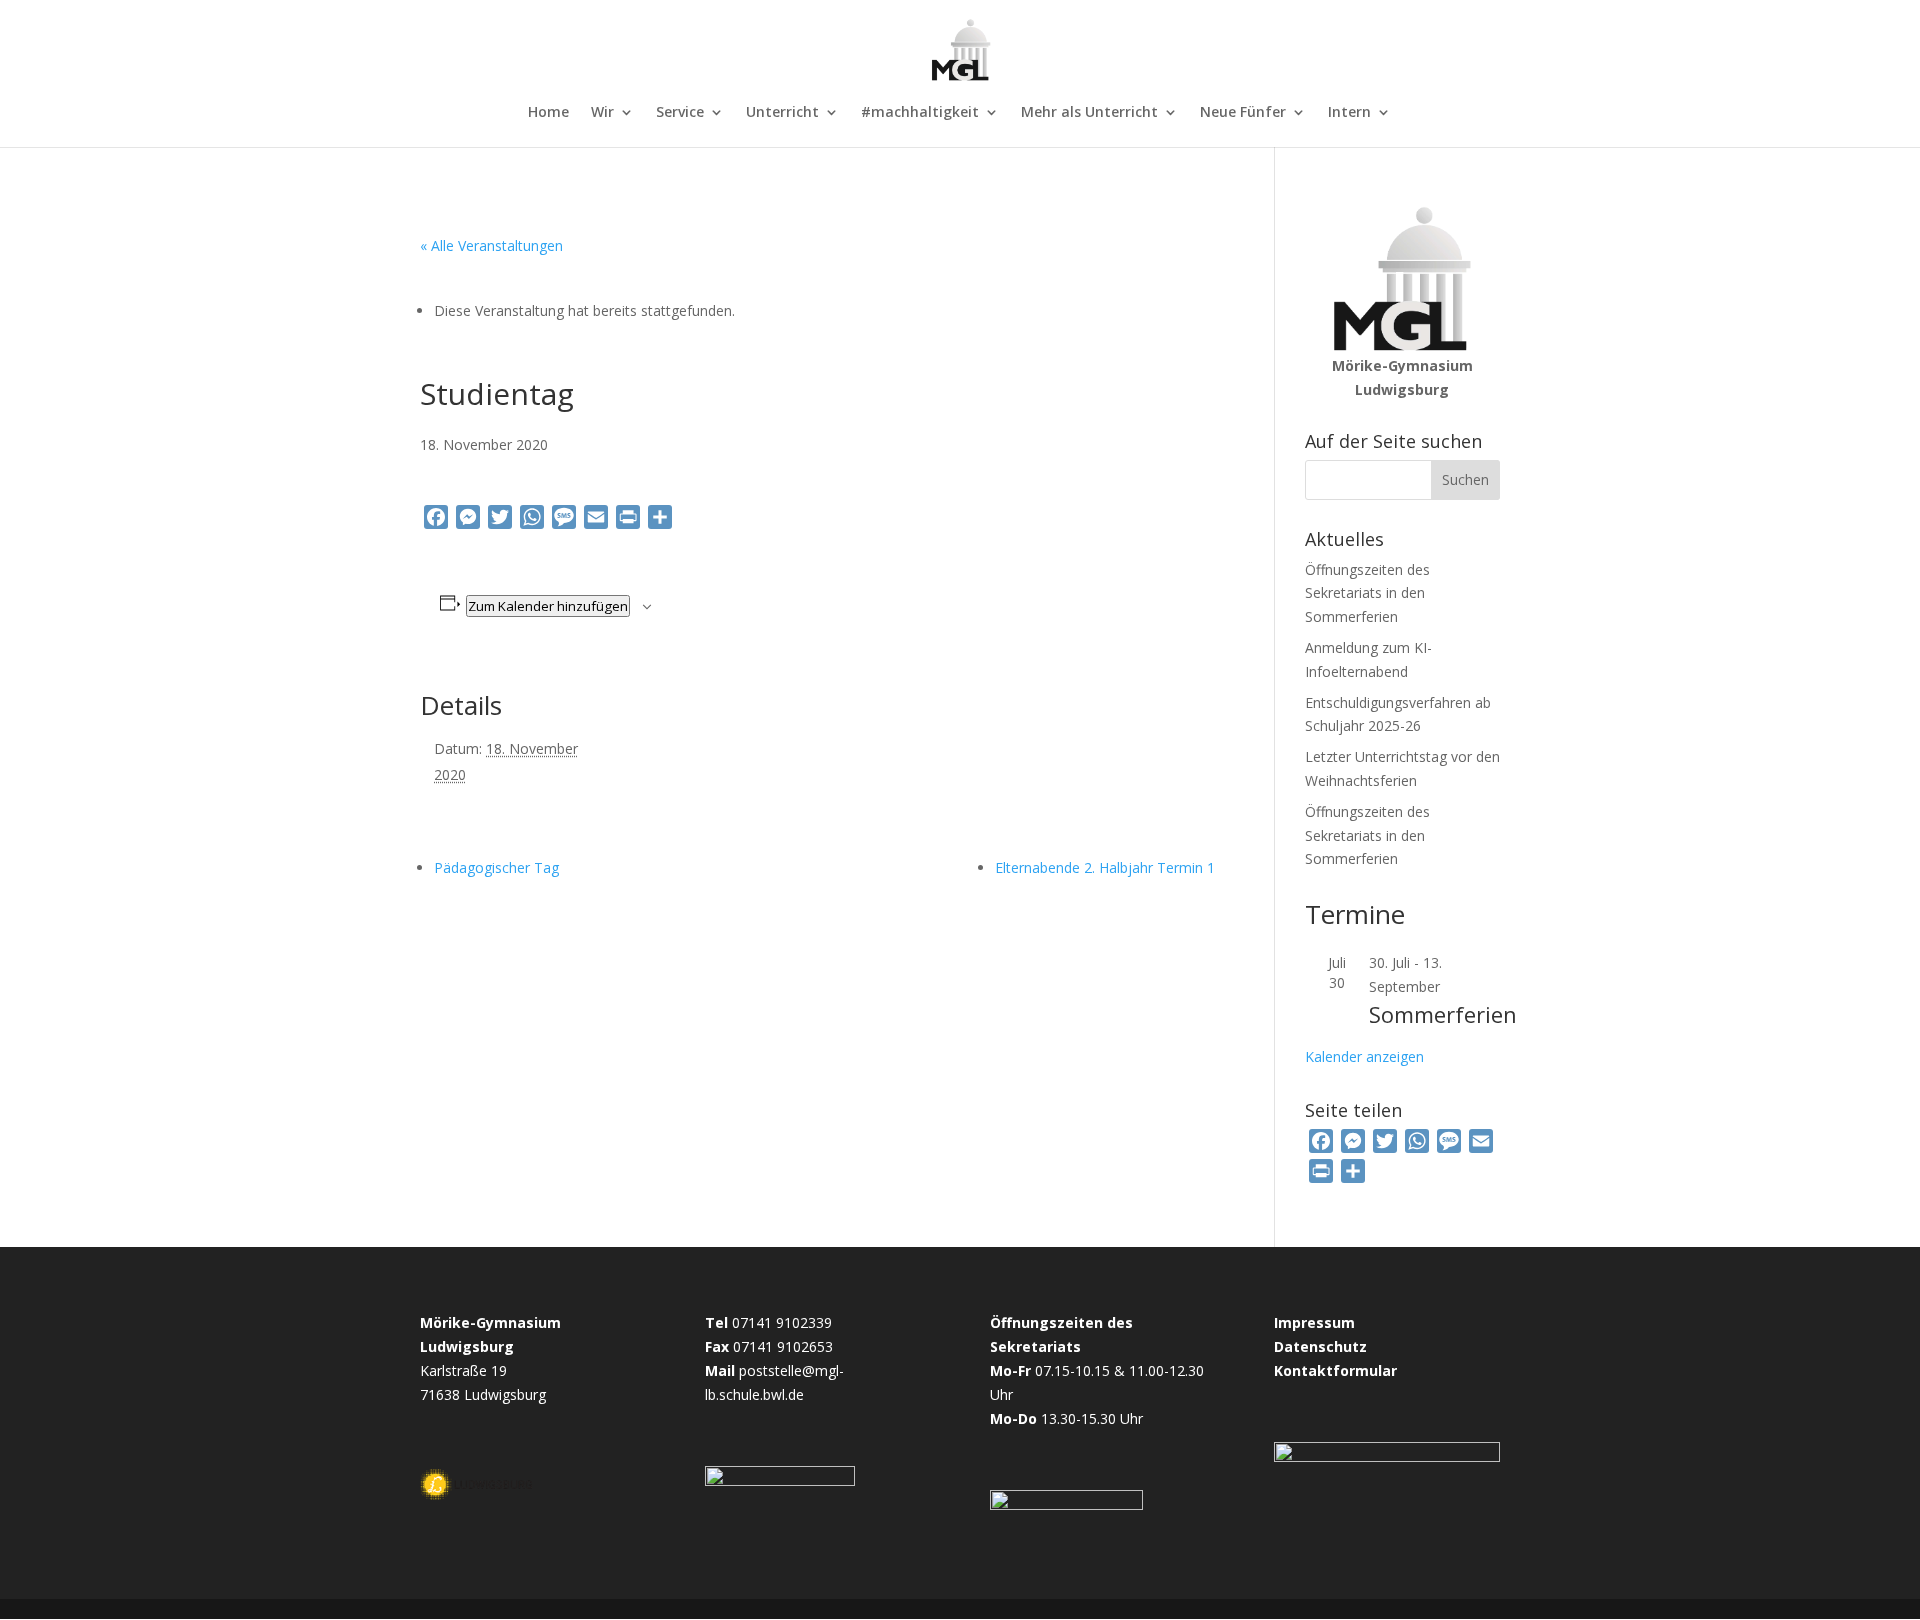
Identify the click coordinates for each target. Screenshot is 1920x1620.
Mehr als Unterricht (1089, 113)
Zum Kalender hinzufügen (548, 606)
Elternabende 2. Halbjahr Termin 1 (1105, 867)
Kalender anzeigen (1364, 1056)
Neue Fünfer (1243, 113)
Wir (602, 113)
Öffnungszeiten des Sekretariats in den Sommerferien (1367, 593)
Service (680, 113)
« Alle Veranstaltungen (491, 245)
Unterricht (782, 113)
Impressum (1314, 1322)
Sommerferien (1443, 1014)
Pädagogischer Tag (496, 867)
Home (548, 113)
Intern (1349, 113)
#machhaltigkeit (920, 113)
